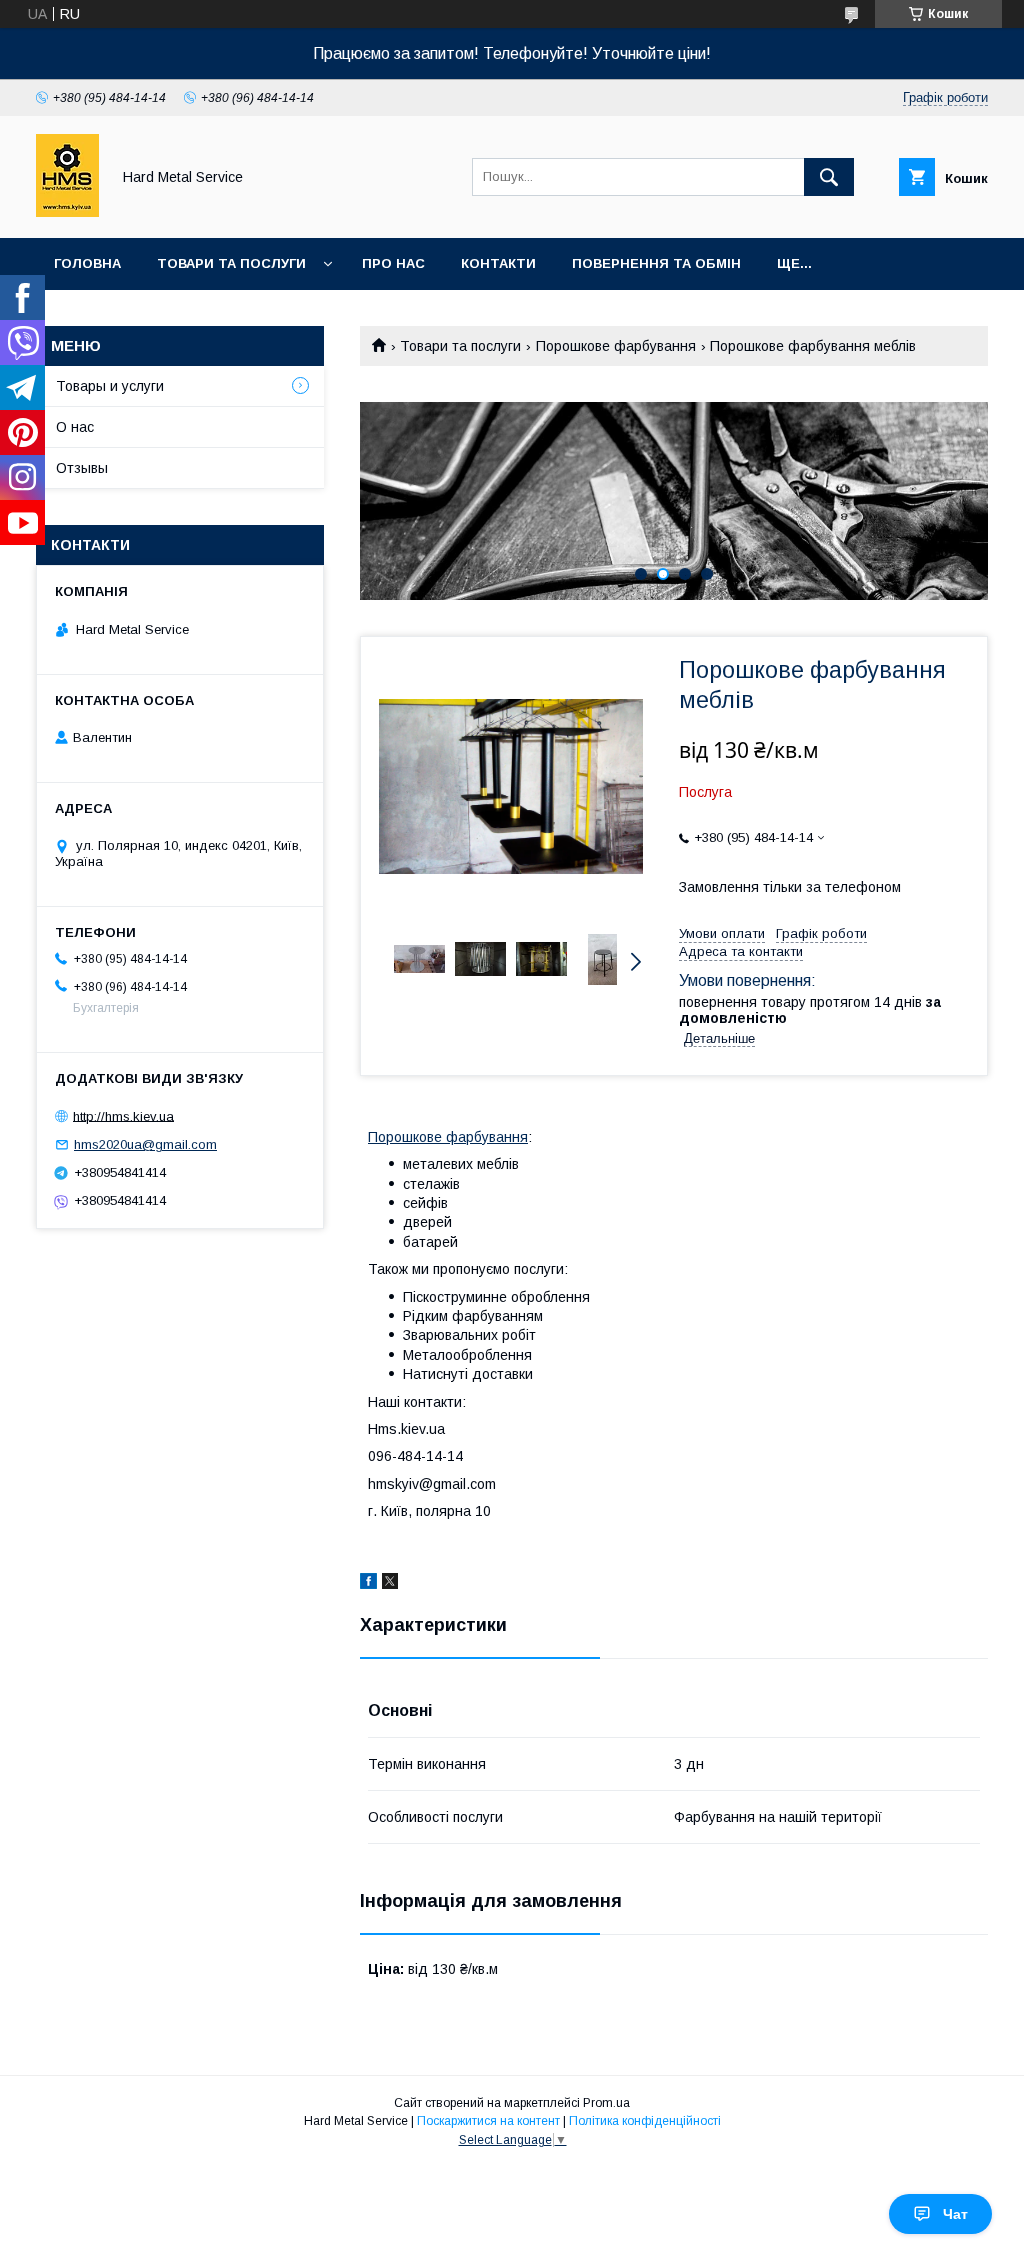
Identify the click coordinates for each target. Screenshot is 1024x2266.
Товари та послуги (231, 263)
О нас (75, 427)
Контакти (498, 263)
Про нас (393, 263)
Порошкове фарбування (616, 346)
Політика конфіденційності (645, 2121)
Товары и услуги (110, 386)
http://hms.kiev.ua (123, 1115)
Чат (955, 2214)
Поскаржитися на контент (488, 2121)
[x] (390, 1584)
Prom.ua (606, 2103)
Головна (87, 263)
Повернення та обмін (656, 263)
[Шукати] (829, 177)
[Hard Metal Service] (67, 212)
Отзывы (82, 468)
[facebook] (368, 1584)
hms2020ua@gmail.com (145, 1144)
